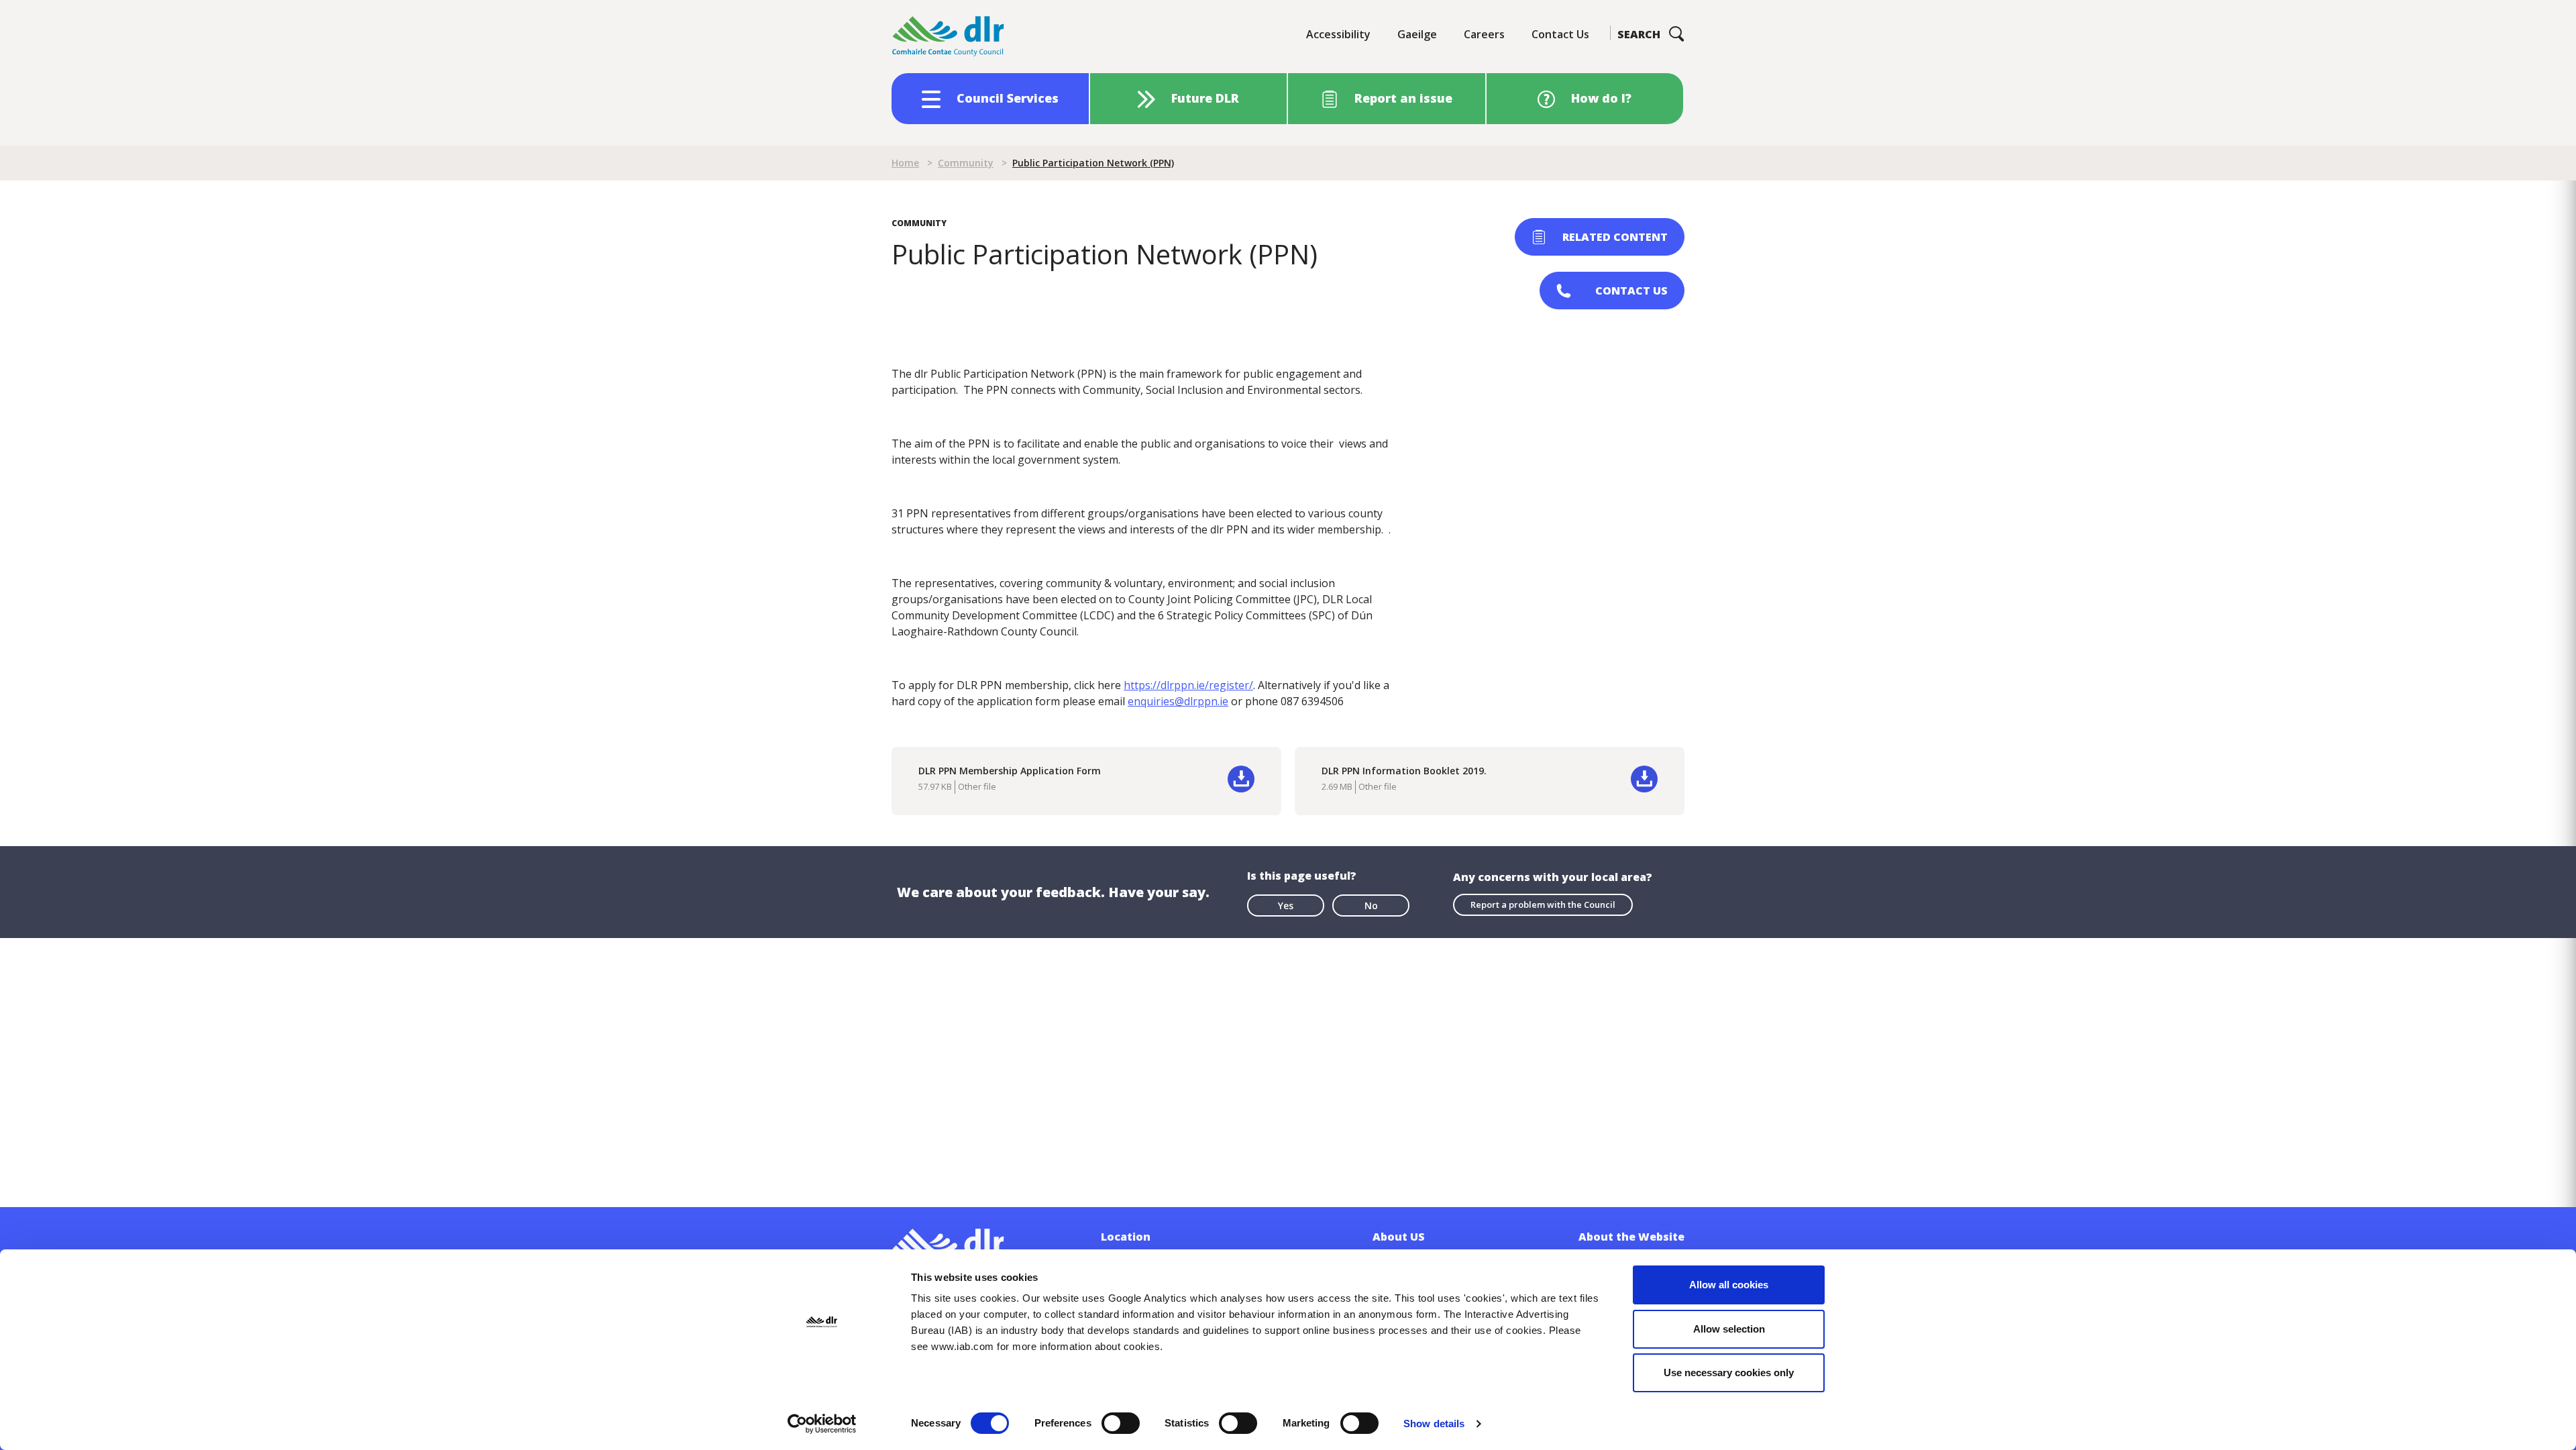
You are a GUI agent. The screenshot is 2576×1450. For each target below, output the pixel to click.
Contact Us (1560, 34)
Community (966, 163)
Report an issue (1403, 98)
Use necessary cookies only (1729, 1373)
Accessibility (1338, 34)
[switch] (1121, 1422)
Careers (1484, 34)
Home (905, 163)
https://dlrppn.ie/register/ (1188, 685)
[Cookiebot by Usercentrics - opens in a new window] (822, 1424)
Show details (1434, 1423)
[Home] (949, 37)
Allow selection (1729, 1329)
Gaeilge (1417, 34)
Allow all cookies (1729, 1285)
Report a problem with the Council (1543, 904)
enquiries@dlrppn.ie (1178, 701)
